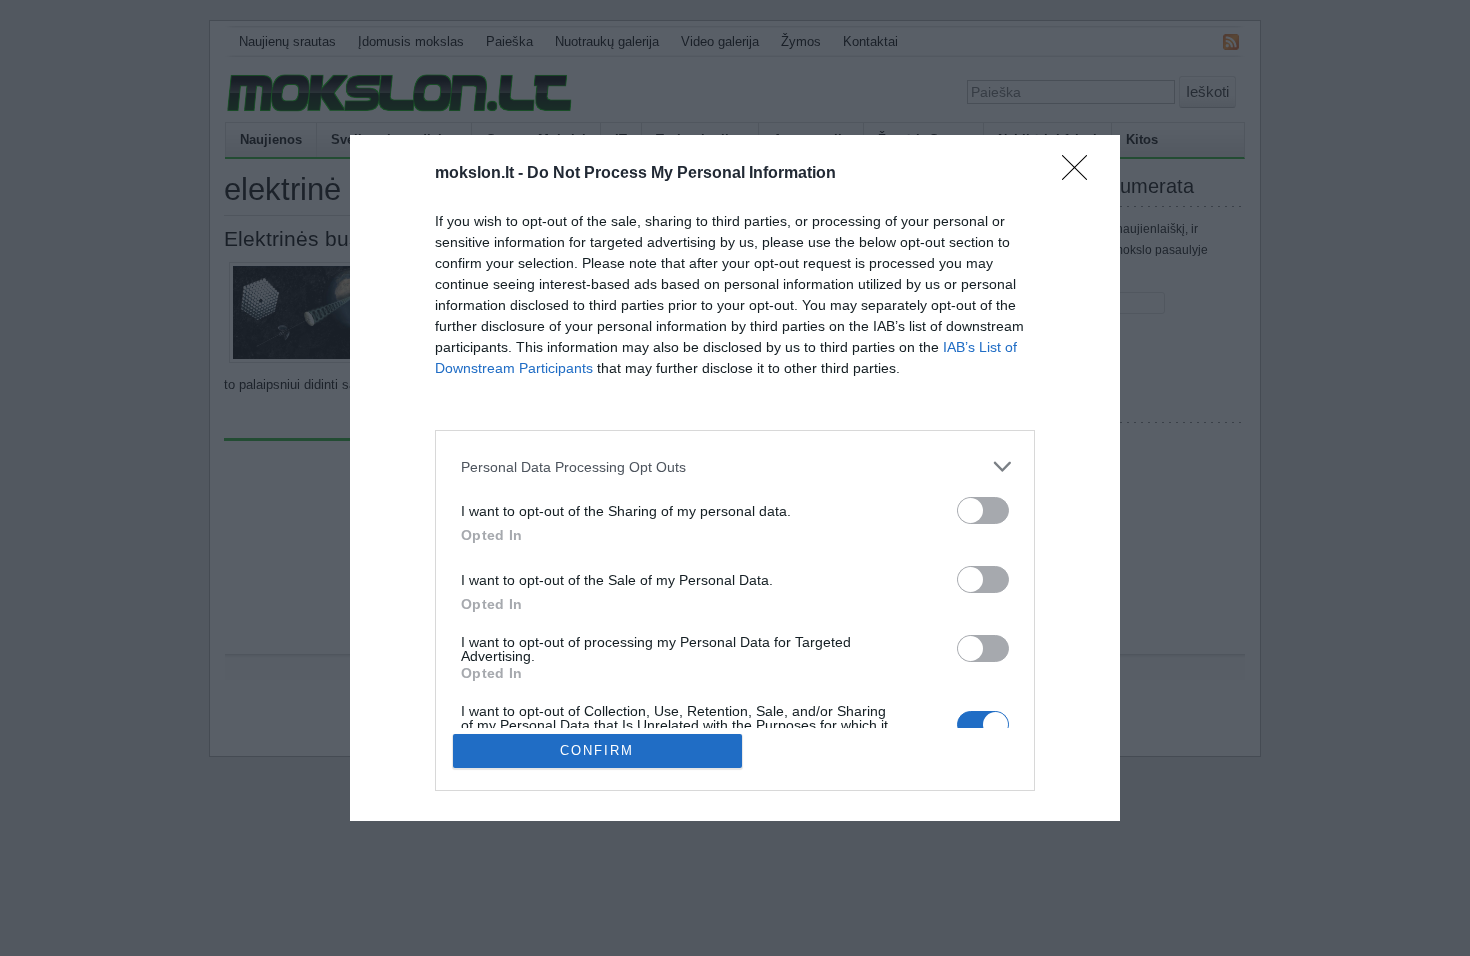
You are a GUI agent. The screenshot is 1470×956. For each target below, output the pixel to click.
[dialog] (735, 478)
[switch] (983, 510)
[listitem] (735, 466)
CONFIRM (597, 750)
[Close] (1081, 174)
